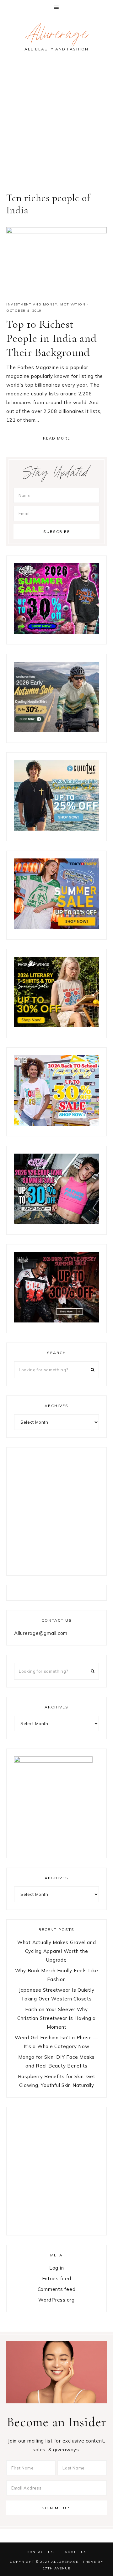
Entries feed (57, 2279)
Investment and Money (32, 304)
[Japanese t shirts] (56, 927)
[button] (56, 7)
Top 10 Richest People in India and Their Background (51, 338)
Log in (57, 2268)
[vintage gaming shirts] (56, 1321)
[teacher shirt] (56, 1124)
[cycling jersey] (56, 730)
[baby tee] (56, 1222)
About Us (76, 2552)
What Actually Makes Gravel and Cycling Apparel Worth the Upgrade (57, 1951)
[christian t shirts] (56, 829)
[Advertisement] (56, 126)
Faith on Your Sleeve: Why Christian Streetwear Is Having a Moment (56, 2018)
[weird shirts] (56, 632)
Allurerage (56, 36)
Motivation (73, 304)
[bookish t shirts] (56, 1026)
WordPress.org (56, 2300)
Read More (57, 438)
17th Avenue (57, 2568)
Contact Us (40, 2552)
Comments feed (57, 2289)
